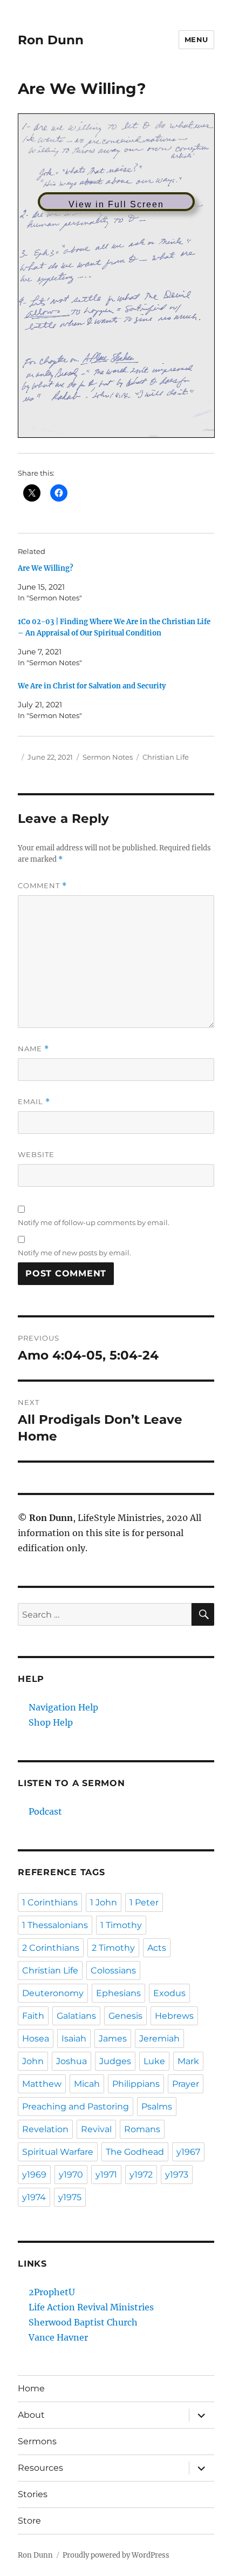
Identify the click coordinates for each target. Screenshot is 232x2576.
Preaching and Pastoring (76, 2107)
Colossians (113, 1970)
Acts (157, 1948)
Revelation (45, 2129)
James (113, 2039)
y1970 (71, 2175)
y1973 (177, 2175)
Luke (154, 2061)
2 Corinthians (51, 1948)
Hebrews (174, 2016)
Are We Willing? (46, 568)
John (33, 2061)
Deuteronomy (53, 1993)
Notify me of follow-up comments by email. (94, 1222)
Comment (42, 886)
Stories (33, 2494)
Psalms (157, 2107)
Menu (196, 39)
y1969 (34, 2175)
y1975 (70, 2197)
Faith (33, 2016)
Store (29, 2521)
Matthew (42, 2084)
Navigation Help (63, 1707)
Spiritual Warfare (58, 2152)
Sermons (37, 2441)
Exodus (169, 1993)
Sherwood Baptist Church (83, 2322)
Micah (87, 2084)
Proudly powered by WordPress (116, 2555)
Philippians (136, 2084)
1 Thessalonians (55, 1925)
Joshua (71, 2061)
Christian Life (166, 757)
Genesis (125, 2016)
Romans (142, 2129)
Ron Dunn (51, 40)
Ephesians (118, 1993)
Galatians (76, 2016)
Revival (96, 2129)
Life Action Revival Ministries (91, 2307)
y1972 (141, 2175)
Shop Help (51, 1722)
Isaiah (74, 2039)
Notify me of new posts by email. (74, 1253)
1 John (104, 1902)
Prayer (186, 2084)
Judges (115, 2061)
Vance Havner (58, 2337)
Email (34, 1102)
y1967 (188, 2152)
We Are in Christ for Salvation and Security (92, 686)
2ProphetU (52, 2292)
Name (33, 1049)
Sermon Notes (108, 757)
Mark (188, 2061)
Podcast (45, 1811)
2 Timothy (113, 1948)
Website (36, 1154)
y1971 (106, 2175)
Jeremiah (159, 2039)
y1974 (34, 2197)
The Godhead (135, 2152)
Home (31, 2388)
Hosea (36, 2039)
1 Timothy (121, 1925)
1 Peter (144, 1902)
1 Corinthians (50, 1902)
